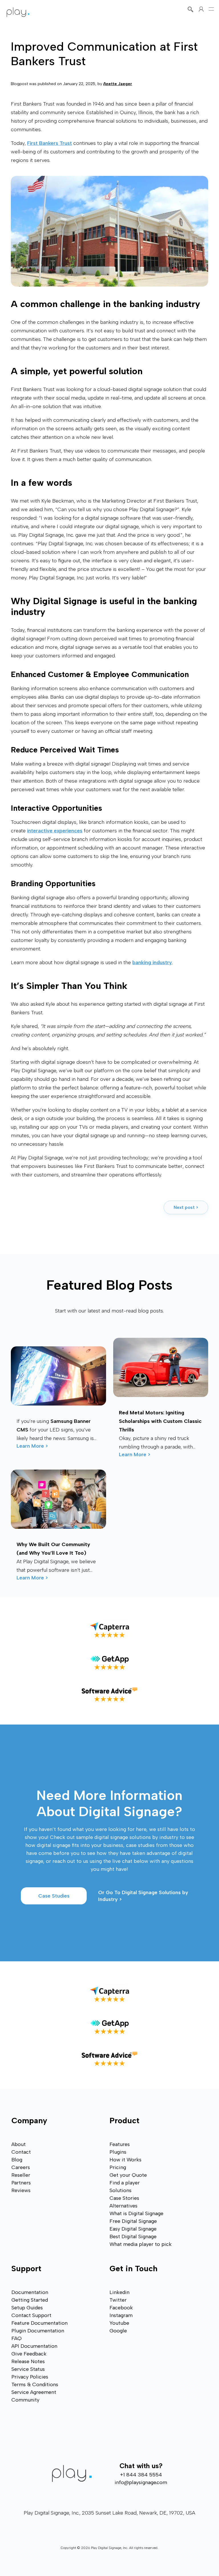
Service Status (28, 2369)
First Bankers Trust (49, 143)
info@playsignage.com (141, 2482)
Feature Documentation (39, 2323)
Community (25, 2400)
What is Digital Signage (136, 2213)
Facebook (121, 2308)
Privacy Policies (30, 2377)
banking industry (152, 962)
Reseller (21, 2175)
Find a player (125, 2183)
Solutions (120, 2190)
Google (118, 2331)
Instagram (121, 2315)
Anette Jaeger (118, 84)
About (19, 2144)
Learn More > (32, 1446)
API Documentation (34, 2346)
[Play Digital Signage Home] (18, 12)
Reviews (21, 2190)
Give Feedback (29, 2354)
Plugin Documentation (38, 2331)
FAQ (17, 2338)
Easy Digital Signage (133, 2229)
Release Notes (28, 2361)
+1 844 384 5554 (141, 2475)
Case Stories (124, 2198)
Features (120, 2144)
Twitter (118, 2300)
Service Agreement (34, 2392)
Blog (17, 2160)
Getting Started (30, 2300)
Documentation (30, 2292)
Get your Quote (128, 2175)
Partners (21, 2183)
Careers (21, 2167)
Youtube (119, 2323)
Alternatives (123, 2206)
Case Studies (54, 1896)
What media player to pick (141, 2244)
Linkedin (119, 2292)
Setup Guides (27, 2308)
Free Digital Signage (133, 2221)
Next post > (186, 1207)
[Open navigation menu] (211, 9)
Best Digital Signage (133, 2236)
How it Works (125, 2160)
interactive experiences (55, 831)
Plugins (118, 2152)
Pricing (118, 2167)
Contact (21, 2152)
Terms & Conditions (35, 2384)
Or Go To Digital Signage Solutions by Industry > (144, 1896)
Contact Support (31, 2315)
